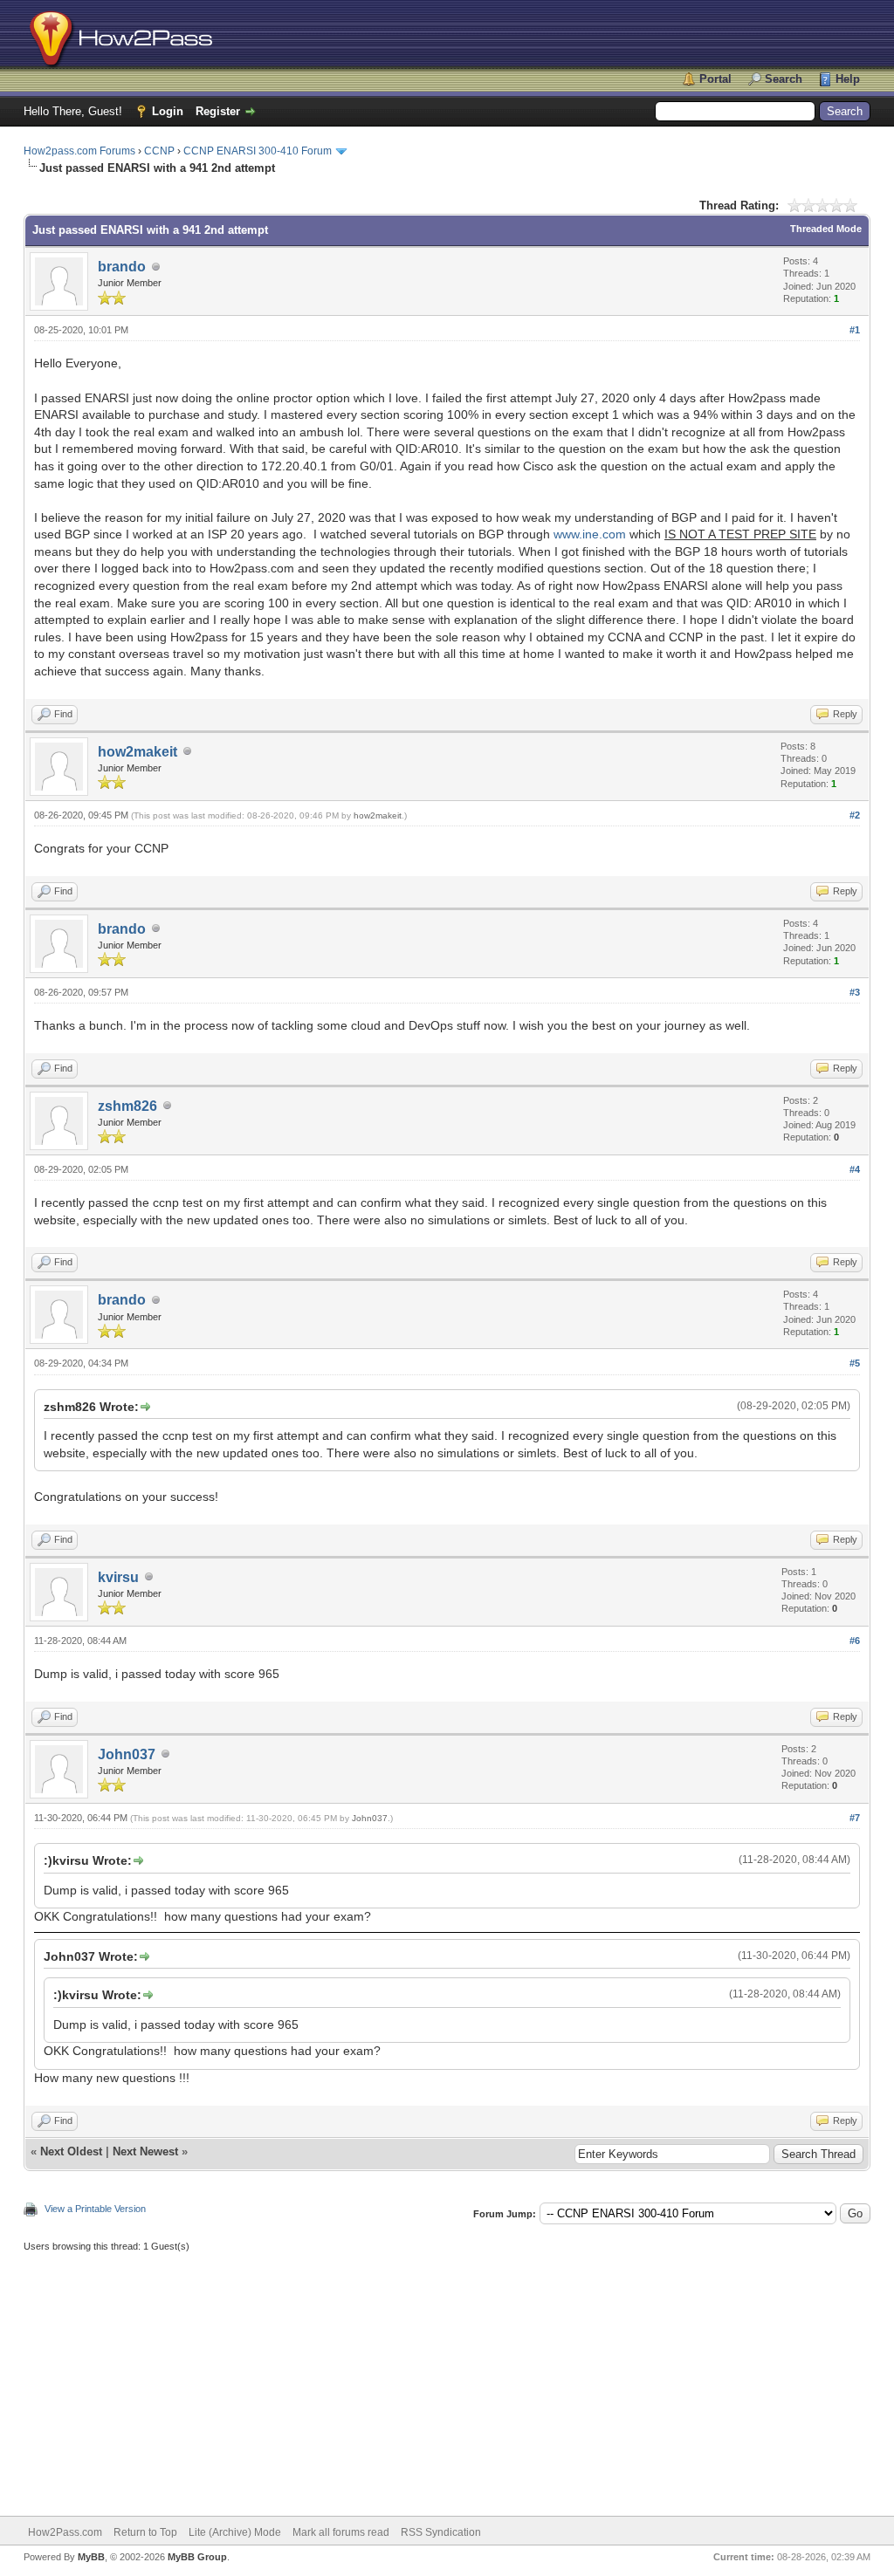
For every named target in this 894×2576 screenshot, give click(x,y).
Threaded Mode (826, 229)
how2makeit (138, 752)
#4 (855, 1169)
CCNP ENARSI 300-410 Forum (258, 151)
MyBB (91, 2557)
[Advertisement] (447, 2376)
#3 (855, 992)
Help (848, 79)
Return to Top (145, 2532)
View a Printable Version (95, 2209)
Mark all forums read (341, 2532)
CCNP (159, 151)
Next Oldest (71, 2151)
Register (218, 111)
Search (784, 79)
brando (122, 267)
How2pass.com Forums (79, 151)
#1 (855, 330)
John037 (127, 1754)
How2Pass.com (65, 2532)
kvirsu (118, 1577)
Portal (715, 79)
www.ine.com (590, 534)
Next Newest (145, 2151)
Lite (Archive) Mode (235, 2532)
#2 (855, 815)
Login (168, 111)
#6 (855, 1641)
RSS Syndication (441, 2532)
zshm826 (127, 1106)
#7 (855, 1818)
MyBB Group (197, 2557)
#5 (855, 1363)
